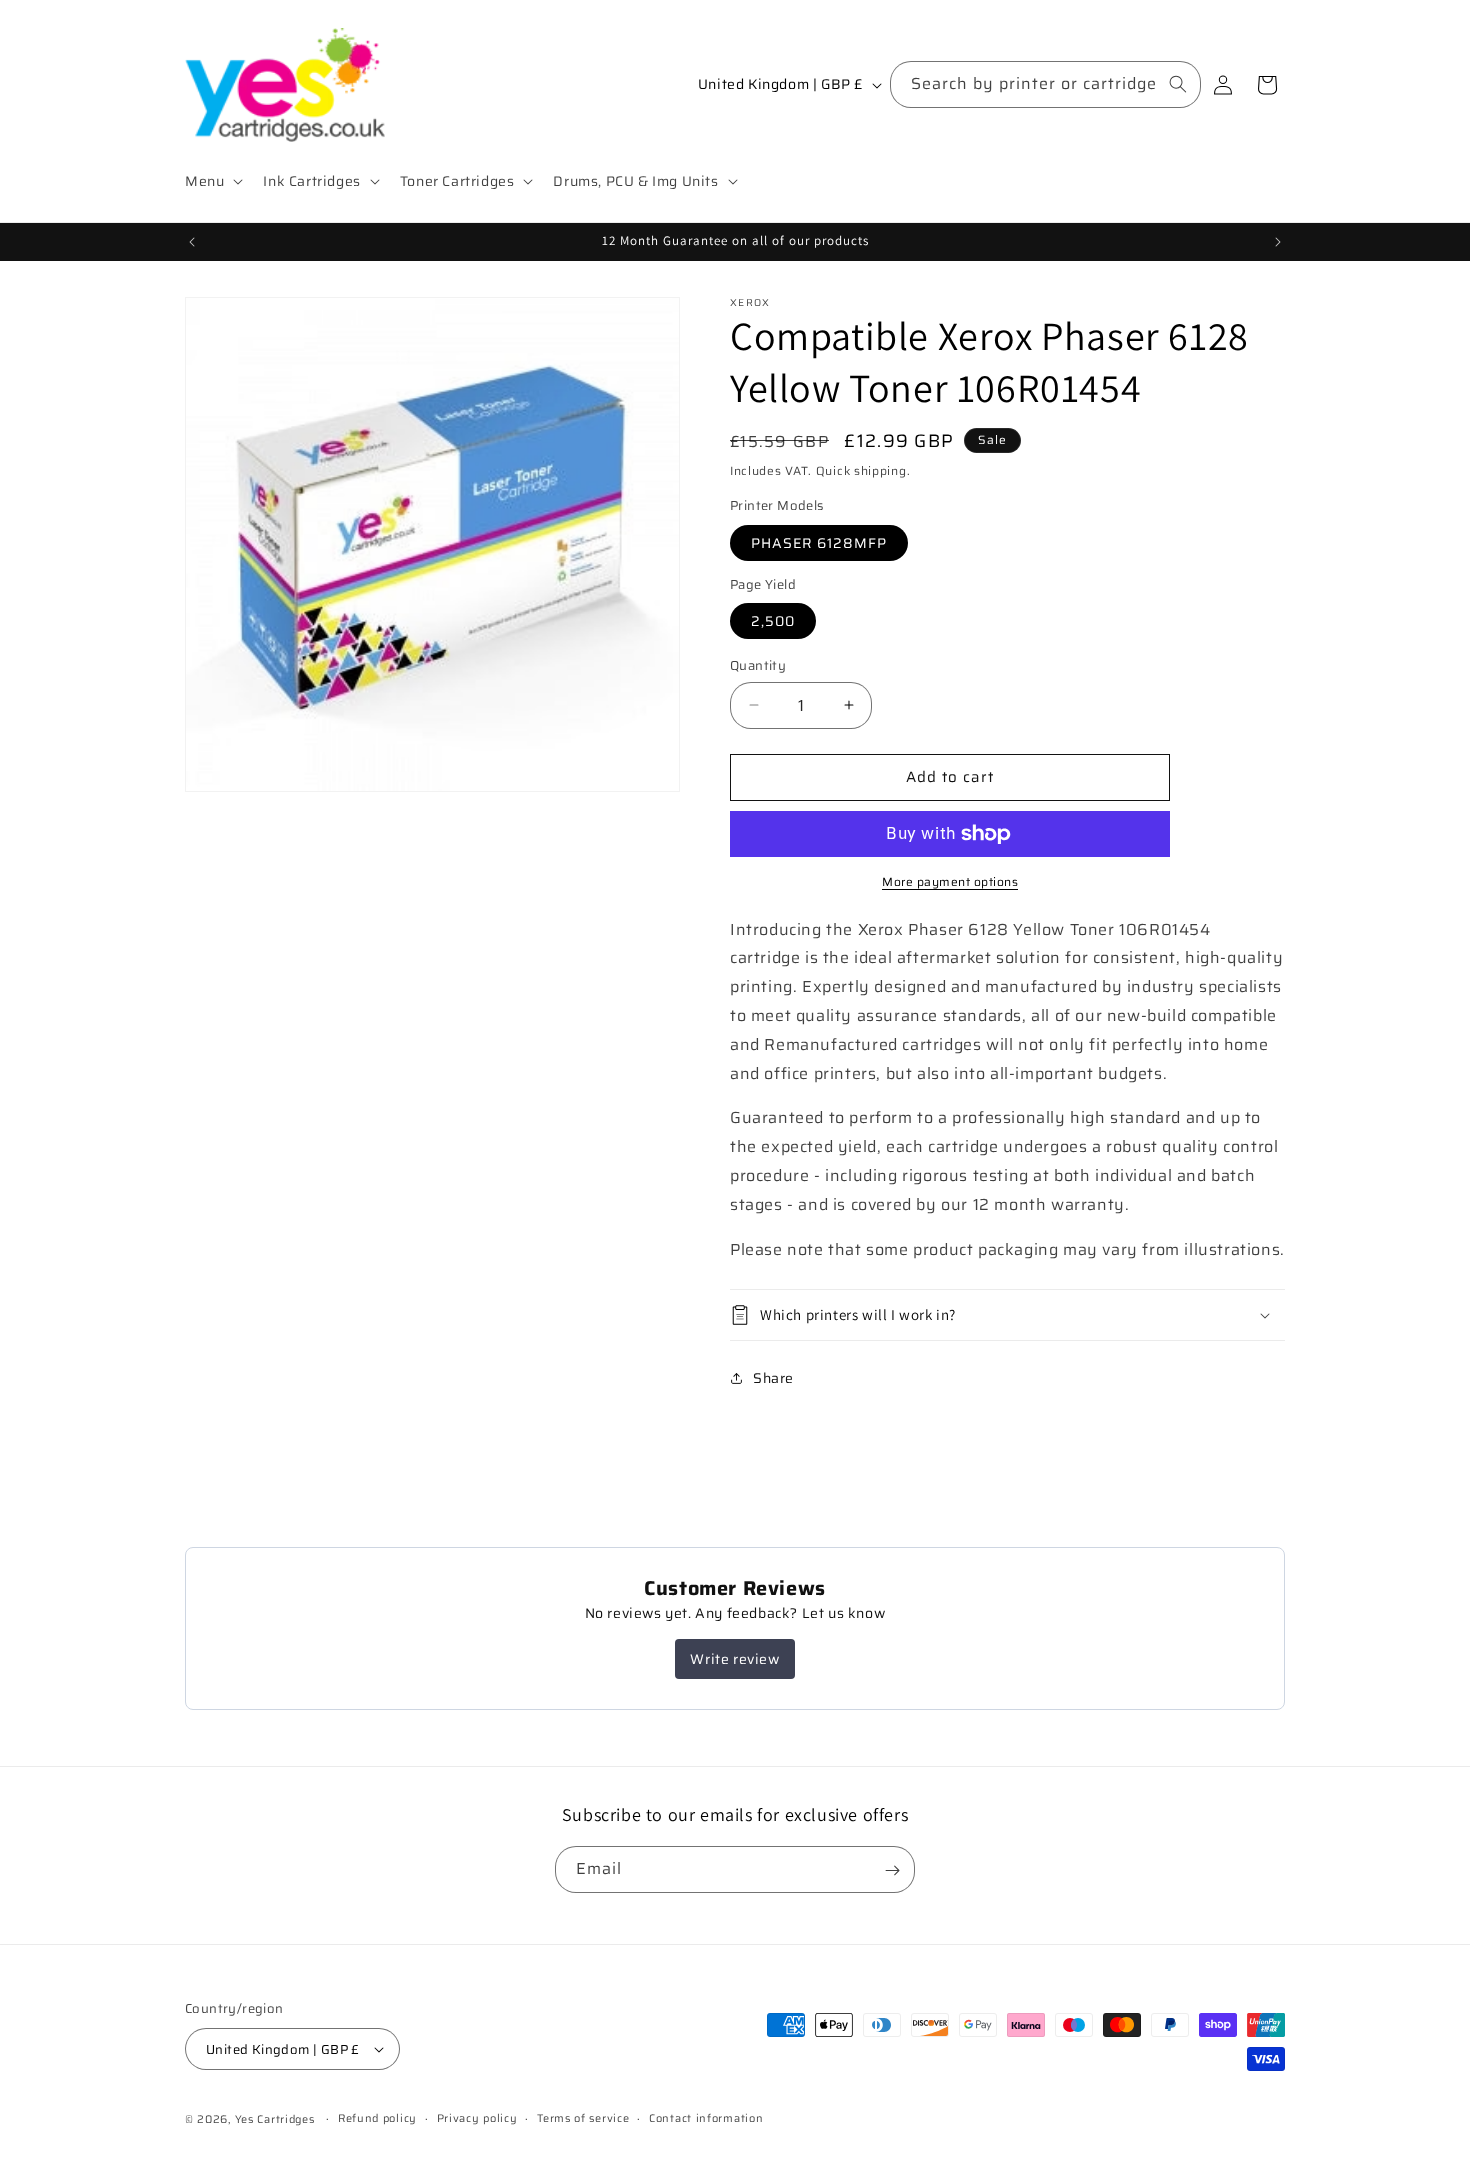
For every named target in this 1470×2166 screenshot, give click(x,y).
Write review (734, 1659)
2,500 (773, 621)
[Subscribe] (892, 1870)
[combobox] (1045, 84)
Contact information (706, 2118)
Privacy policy (477, 2118)
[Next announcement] (1278, 242)
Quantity (758, 666)
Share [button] (773, 1378)
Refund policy (377, 2118)
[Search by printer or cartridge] (1178, 84)
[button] (212, 181)
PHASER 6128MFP (819, 543)
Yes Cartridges (275, 2119)
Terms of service (583, 2118)
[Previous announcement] (192, 242)
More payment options (950, 882)
